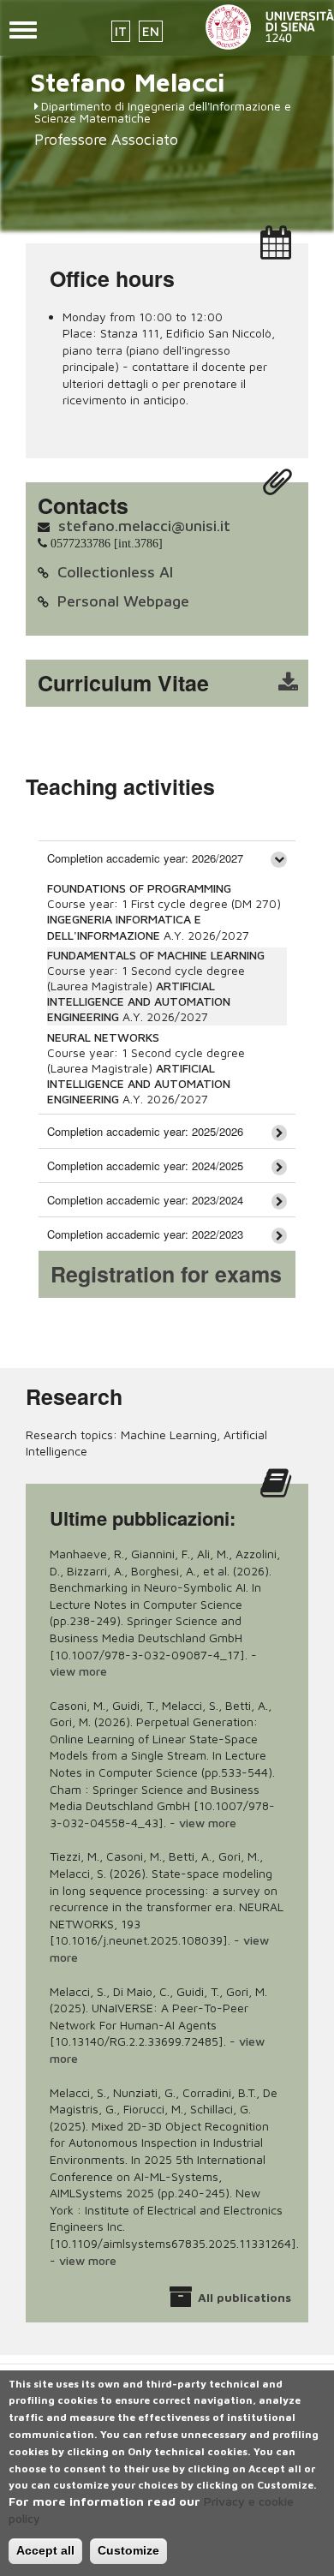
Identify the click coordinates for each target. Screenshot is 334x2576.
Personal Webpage (123, 601)
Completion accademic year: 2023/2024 (145, 1200)
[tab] (167, 858)
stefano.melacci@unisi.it (144, 526)
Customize (128, 2550)
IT (121, 31)
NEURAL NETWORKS (103, 1037)
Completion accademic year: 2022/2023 (145, 1234)
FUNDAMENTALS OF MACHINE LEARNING (156, 955)
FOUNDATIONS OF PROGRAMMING (139, 888)
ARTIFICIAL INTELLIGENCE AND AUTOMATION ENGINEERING (139, 1001)
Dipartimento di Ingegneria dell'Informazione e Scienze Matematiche (163, 112)
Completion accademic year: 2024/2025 (145, 1165)
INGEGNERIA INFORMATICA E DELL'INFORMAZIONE (124, 926)
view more (78, 1671)
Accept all (45, 2550)
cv (178, 684)
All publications (245, 2297)
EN (151, 31)
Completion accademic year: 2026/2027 (145, 858)
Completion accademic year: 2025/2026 (145, 1131)
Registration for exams (166, 1274)
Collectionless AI (115, 572)
